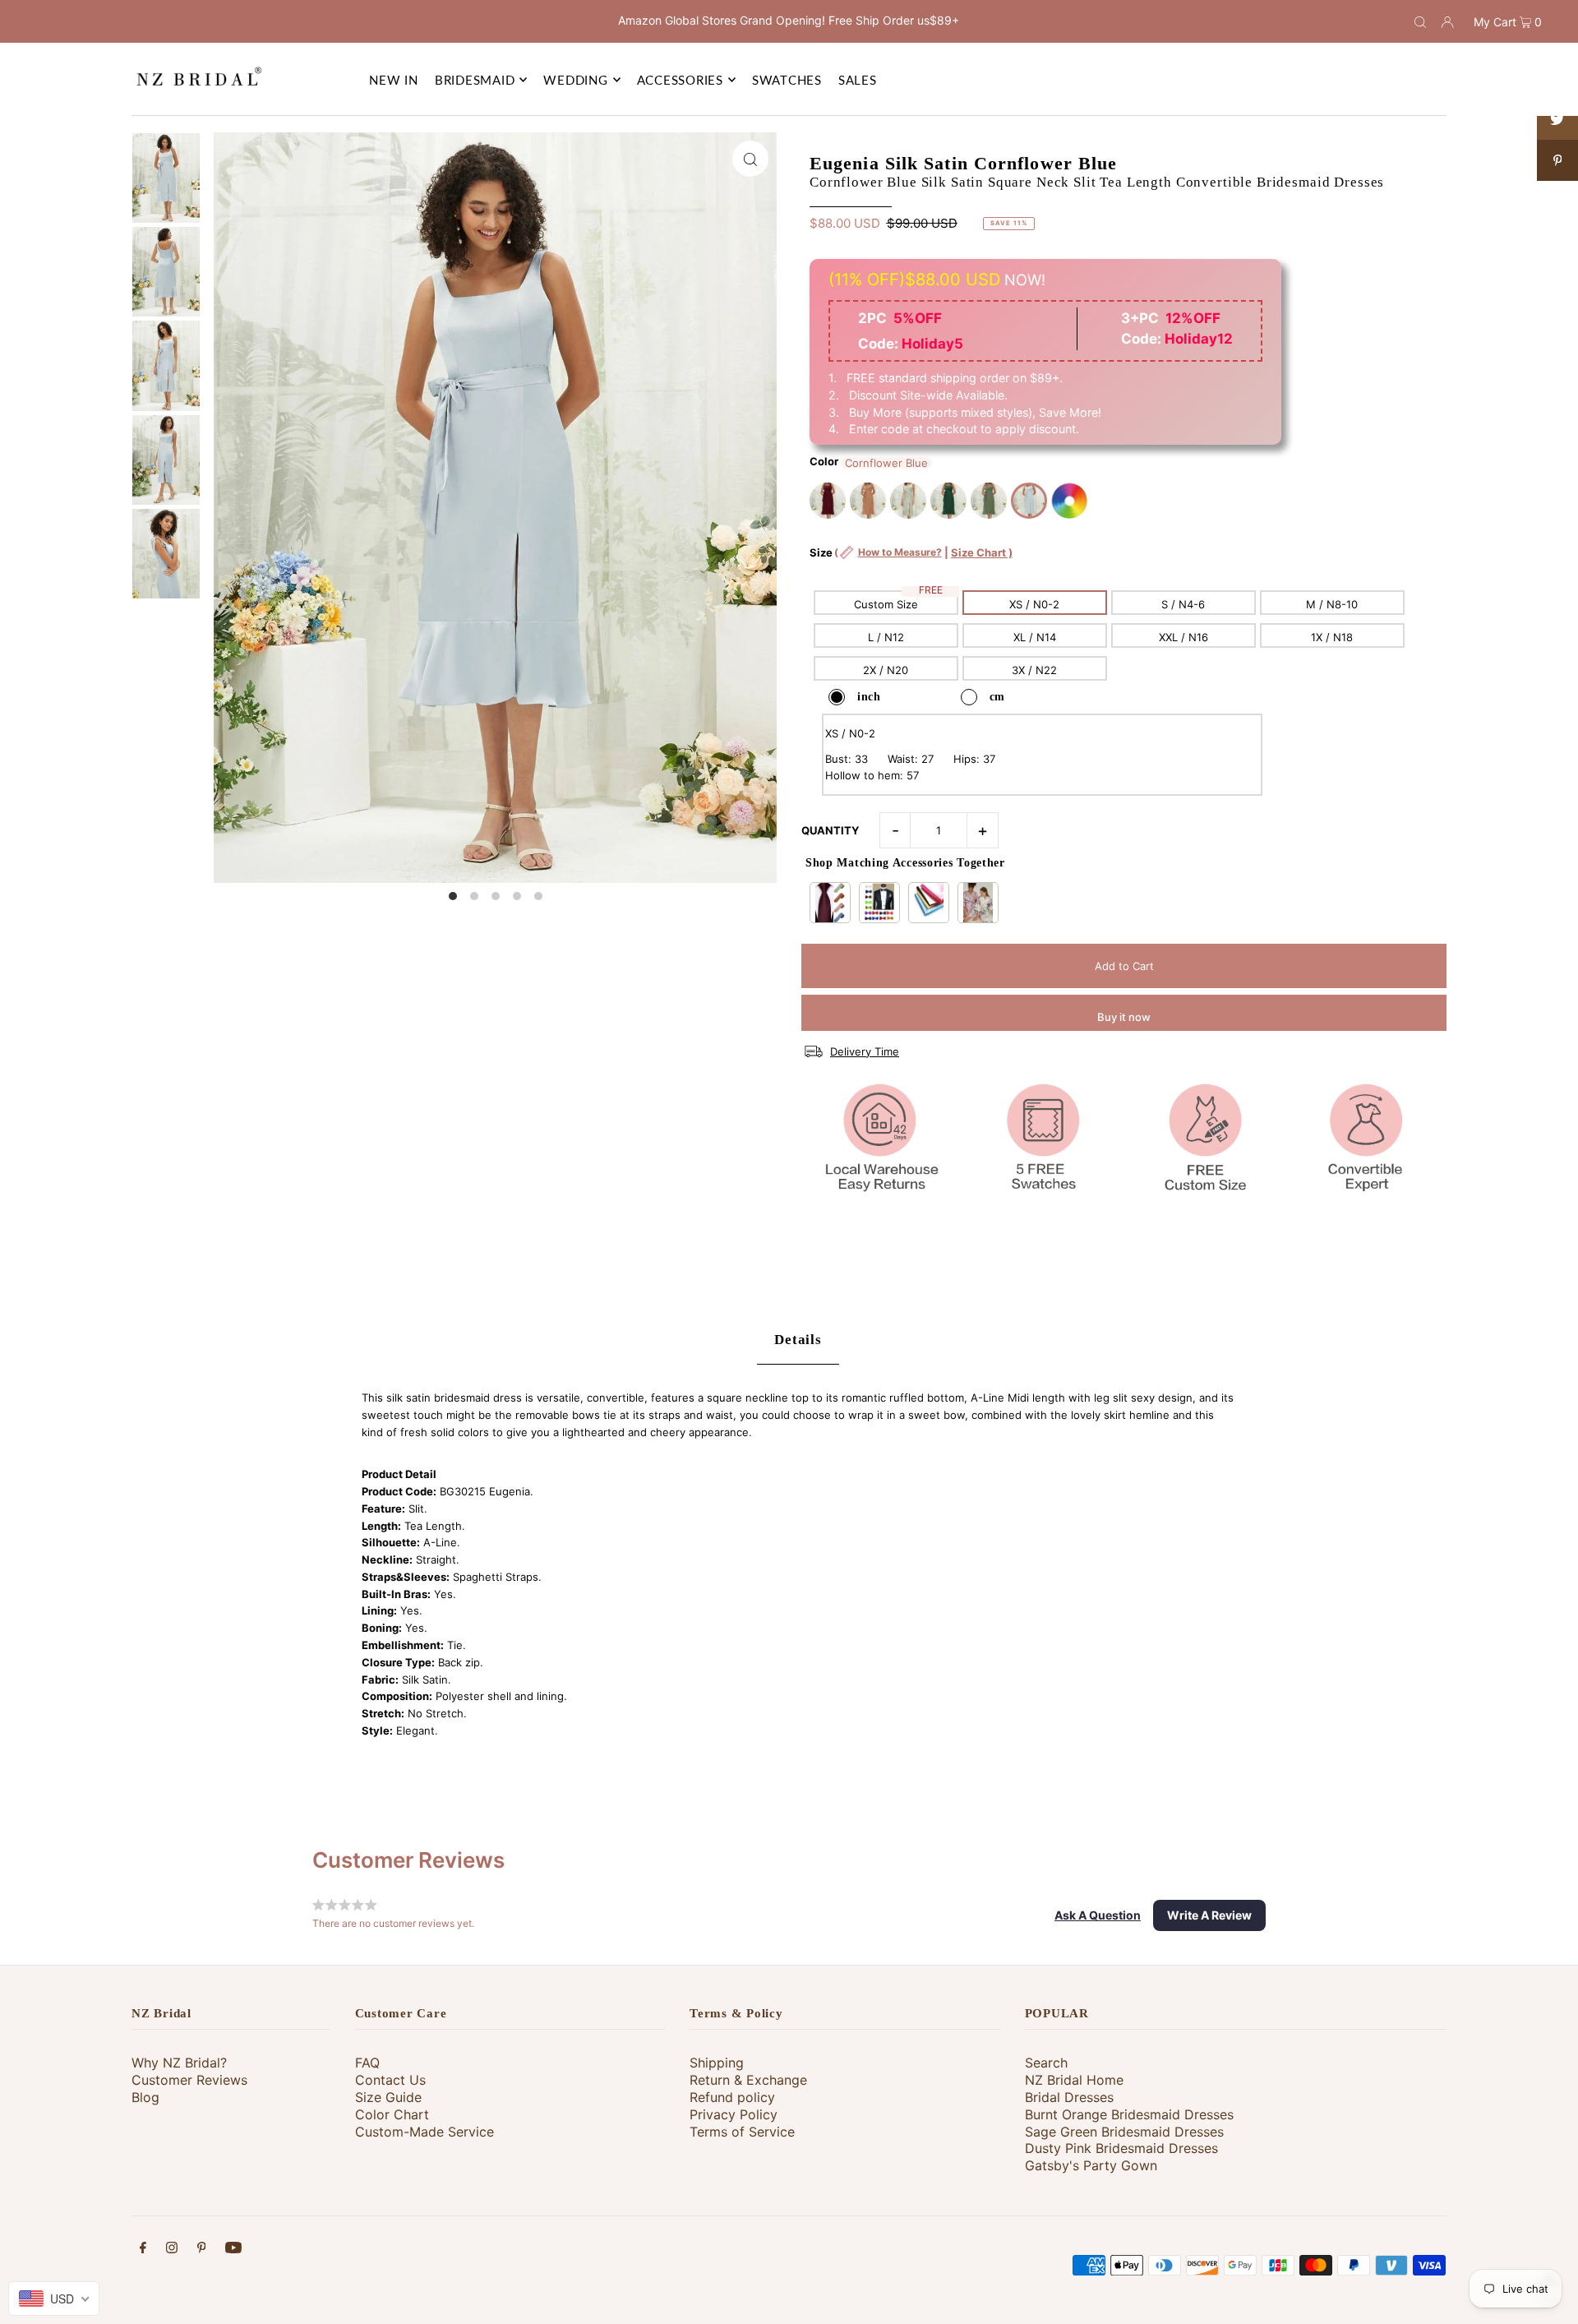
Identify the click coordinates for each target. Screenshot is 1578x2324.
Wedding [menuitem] (575, 80)
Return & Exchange (748, 2080)
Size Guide (388, 2097)
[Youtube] (233, 2250)
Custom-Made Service (424, 2132)
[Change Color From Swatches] (1069, 501)
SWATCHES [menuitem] (787, 80)
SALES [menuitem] (858, 80)
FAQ (367, 2063)
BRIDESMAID (475, 80)
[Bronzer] (868, 501)
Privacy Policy (734, 2114)
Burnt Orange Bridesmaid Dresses (1129, 2114)
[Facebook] (143, 2250)
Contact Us (390, 2080)
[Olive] (989, 501)
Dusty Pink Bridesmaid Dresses (1121, 2148)
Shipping (717, 2063)
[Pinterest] (202, 2250)
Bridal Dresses (1069, 2097)
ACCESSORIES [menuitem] (680, 80)
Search (1046, 2063)
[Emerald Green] (948, 501)
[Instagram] (172, 2250)
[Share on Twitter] (1557, 119)
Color (824, 461)
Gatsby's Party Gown (1091, 2165)
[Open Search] (1420, 21)
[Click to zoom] (750, 159)
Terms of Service (742, 2132)
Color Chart (392, 2114)
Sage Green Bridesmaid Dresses (1124, 2132)
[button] (1098, 1915)
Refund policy (732, 2097)
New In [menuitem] (394, 80)
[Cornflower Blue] (1029, 501)
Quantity (830, 830)
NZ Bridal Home (1074, 2080)
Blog (145, 2097)
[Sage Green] (908, 501)
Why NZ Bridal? (179, 2063)
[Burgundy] (828, 501)
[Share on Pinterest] (1557, 160)
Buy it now (1124, 1017)
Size (911, 561)
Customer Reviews (189, 2080)
